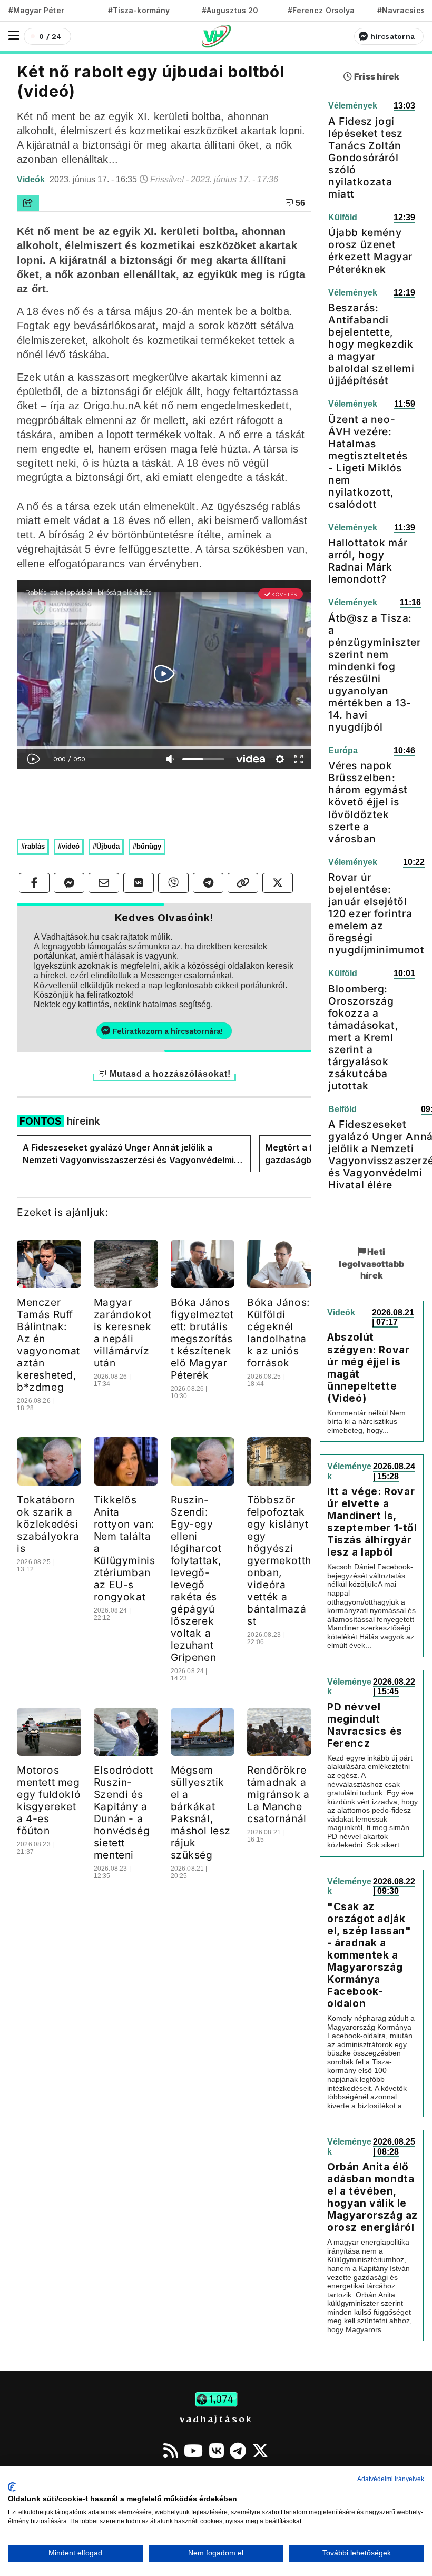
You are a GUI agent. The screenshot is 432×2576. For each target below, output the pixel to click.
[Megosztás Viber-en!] (173, 883)
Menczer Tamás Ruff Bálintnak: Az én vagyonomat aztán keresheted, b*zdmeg (48, 1345)
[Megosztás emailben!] (104, 883)
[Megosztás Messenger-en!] (69, 883)
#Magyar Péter (36, 10)
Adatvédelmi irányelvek (391, 2479)
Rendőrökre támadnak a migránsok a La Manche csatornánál (278, 1794)
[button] (14, 36)
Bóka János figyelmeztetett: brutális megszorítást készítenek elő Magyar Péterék (202, 1339)
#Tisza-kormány (139, 10)
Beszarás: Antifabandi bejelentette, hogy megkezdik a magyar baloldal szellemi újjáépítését (371, 344)
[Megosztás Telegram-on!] (208, 883)
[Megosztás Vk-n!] (139, 883)
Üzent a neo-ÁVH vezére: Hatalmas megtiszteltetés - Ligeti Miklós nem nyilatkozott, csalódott (368, 462)
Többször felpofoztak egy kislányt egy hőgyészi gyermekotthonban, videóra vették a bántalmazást (279, 1560)
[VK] (217, 2451)
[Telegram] (238, 2451)
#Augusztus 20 (230, 10)
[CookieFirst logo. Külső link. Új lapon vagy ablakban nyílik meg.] (12, 2487)
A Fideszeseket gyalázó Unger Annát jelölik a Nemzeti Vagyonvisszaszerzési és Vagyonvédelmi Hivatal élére (128, 1154)
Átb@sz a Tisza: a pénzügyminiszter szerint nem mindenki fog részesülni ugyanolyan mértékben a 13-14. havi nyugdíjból (375, 672)
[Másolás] (243, 883)
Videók (32, 179)
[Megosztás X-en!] (278, 883)
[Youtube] (193, 2451)
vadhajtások (216, 2418)
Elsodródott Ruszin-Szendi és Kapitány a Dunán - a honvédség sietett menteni (124, 1812)
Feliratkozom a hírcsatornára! (168, 1031)
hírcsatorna (392, 36)
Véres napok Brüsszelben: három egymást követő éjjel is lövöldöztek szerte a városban (368, 802)
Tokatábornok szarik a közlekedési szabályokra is (48, 1524)
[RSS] (171, 2451)
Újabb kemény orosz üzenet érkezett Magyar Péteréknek (370, 250)
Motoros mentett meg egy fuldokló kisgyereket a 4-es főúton (49, 1800)
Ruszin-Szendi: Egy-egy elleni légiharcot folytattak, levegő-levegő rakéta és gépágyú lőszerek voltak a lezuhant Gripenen (197, 1579)
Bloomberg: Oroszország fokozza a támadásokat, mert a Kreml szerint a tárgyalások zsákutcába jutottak (363, 1037)
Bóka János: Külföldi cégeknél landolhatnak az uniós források (279, 1333)
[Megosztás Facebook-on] (34, 883)
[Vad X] (260, 2451)
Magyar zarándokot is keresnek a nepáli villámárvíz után (123, 1333)
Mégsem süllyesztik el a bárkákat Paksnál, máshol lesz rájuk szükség (201, 1812)
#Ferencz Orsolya (321, 10)
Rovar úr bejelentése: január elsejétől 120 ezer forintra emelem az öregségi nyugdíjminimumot (376, 913)
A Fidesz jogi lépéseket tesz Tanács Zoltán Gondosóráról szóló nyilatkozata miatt (365, 158)
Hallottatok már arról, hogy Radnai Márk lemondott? (368, 561)
